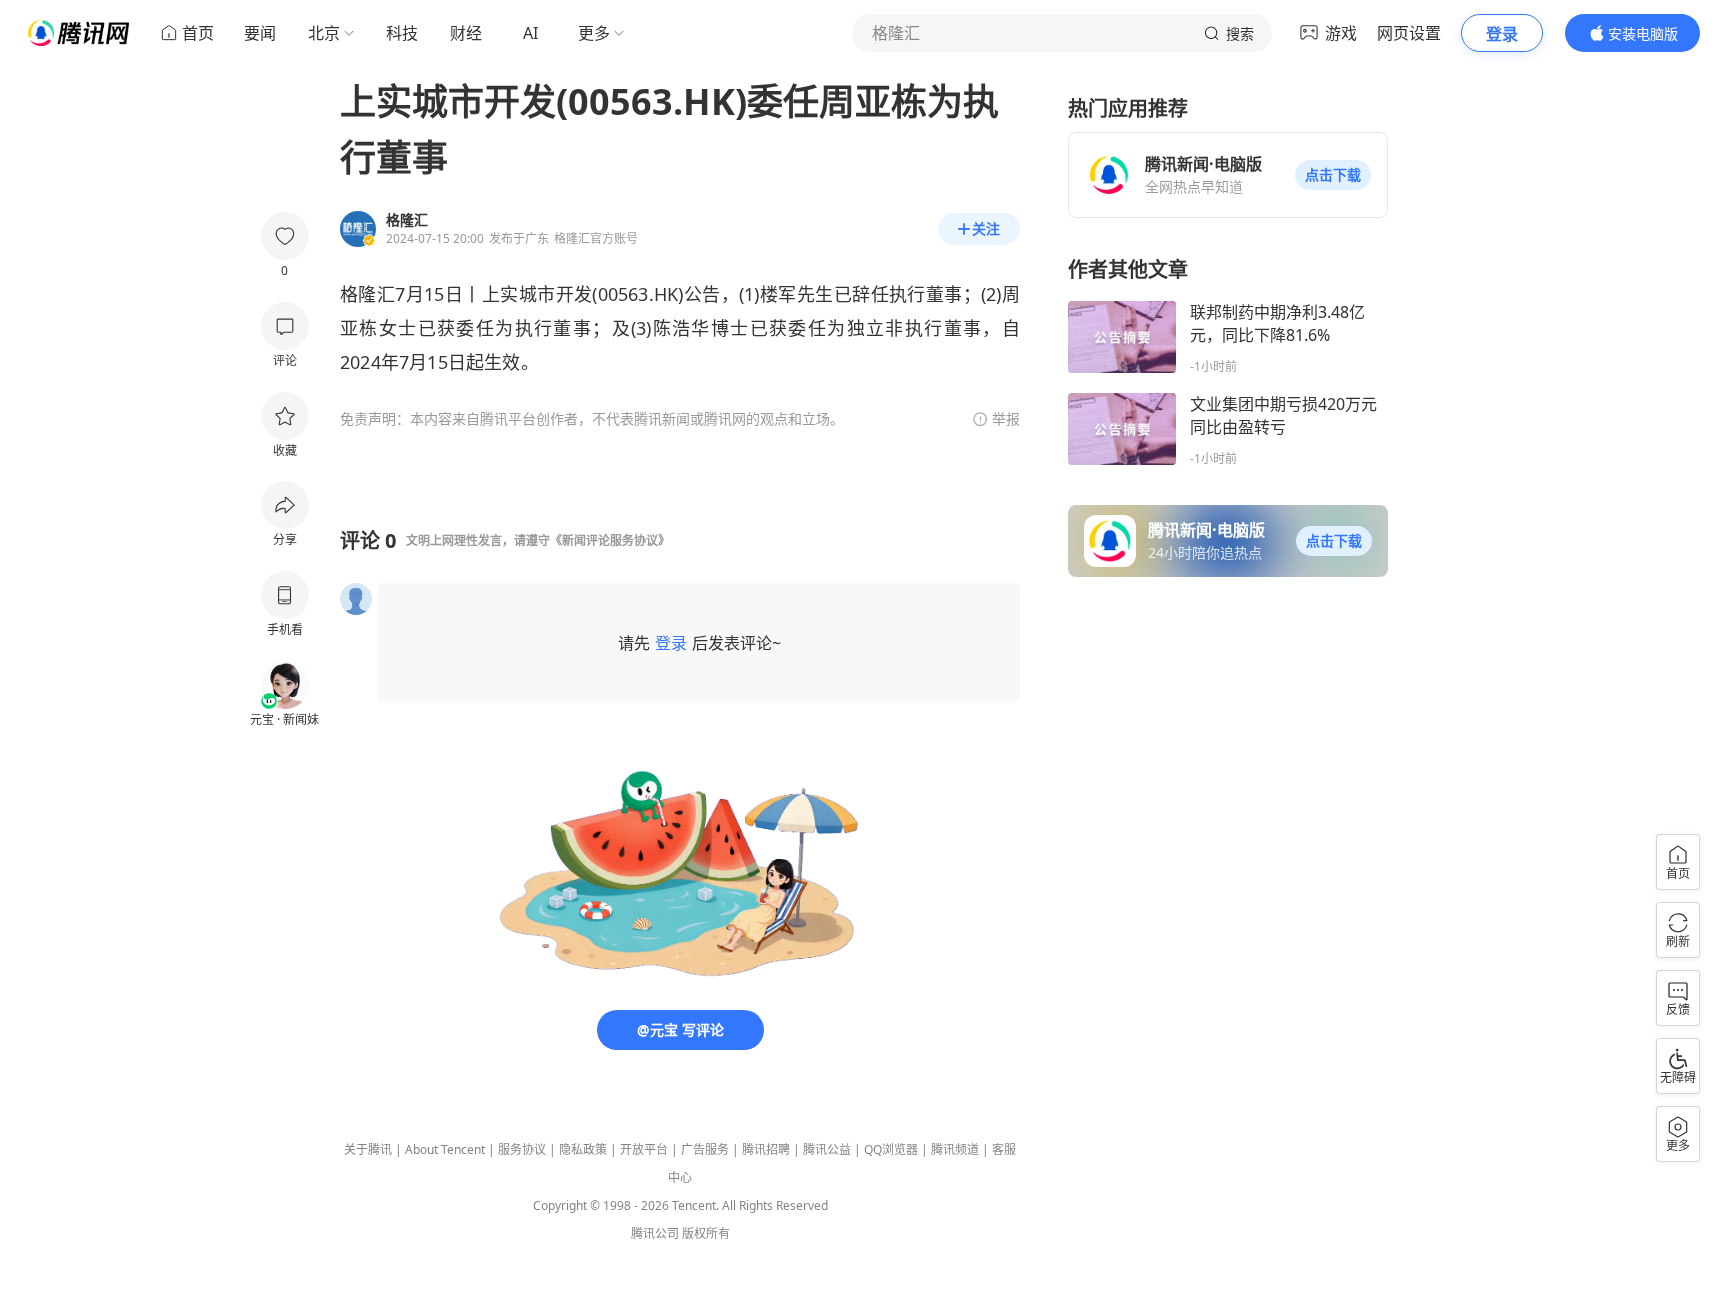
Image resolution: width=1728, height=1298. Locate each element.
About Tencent (445, 1149)
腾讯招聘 (766, 1149)
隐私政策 (583, 1149)
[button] (1333, 175)
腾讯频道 (955, 1149)
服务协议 (522, 1149)
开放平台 (644, 1149)
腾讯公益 (827, 1149)
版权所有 (706, 1233)
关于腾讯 (368, 1149)
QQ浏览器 (891, 1149)
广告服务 (705, 1149)
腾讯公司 (655, 1233)
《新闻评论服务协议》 (610, 540)
